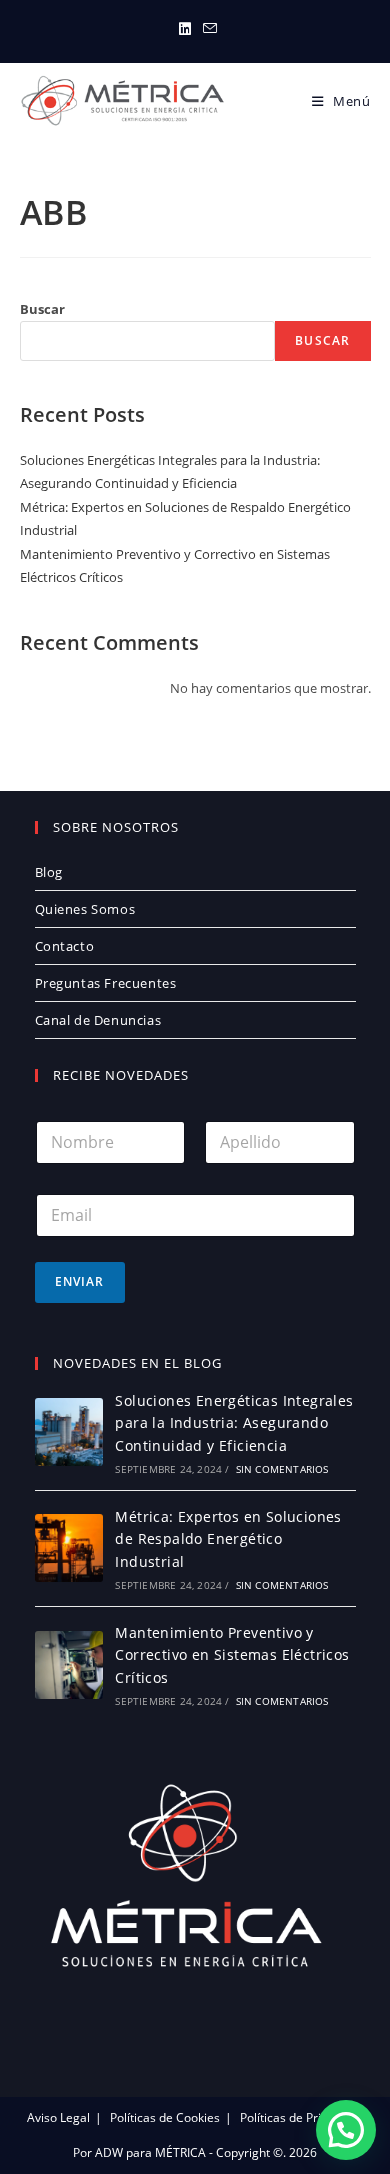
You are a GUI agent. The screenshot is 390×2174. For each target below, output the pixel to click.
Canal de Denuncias (98, 1020)
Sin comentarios (282, 1469)
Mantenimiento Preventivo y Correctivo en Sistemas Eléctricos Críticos (232, 1655)
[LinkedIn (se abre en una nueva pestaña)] (185, 29)
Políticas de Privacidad (302, 2117)
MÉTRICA (179, 2152)
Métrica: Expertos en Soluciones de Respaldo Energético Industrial (228, 1539)
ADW (107, 2152)
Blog (49, 872)
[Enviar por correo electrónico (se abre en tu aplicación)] (207, 29)
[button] (346, 2130)
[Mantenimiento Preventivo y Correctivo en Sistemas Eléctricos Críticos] (69, 1665)
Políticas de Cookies (165, 2117)
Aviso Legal (58, 2117)
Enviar (80, 1281)
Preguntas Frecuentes (106, 983)
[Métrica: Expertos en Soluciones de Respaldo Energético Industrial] (69, 1548)
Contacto (65, 946)
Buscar (42, 309)
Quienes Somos (85, 909)
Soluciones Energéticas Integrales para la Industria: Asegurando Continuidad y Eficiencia (234, 1423)
